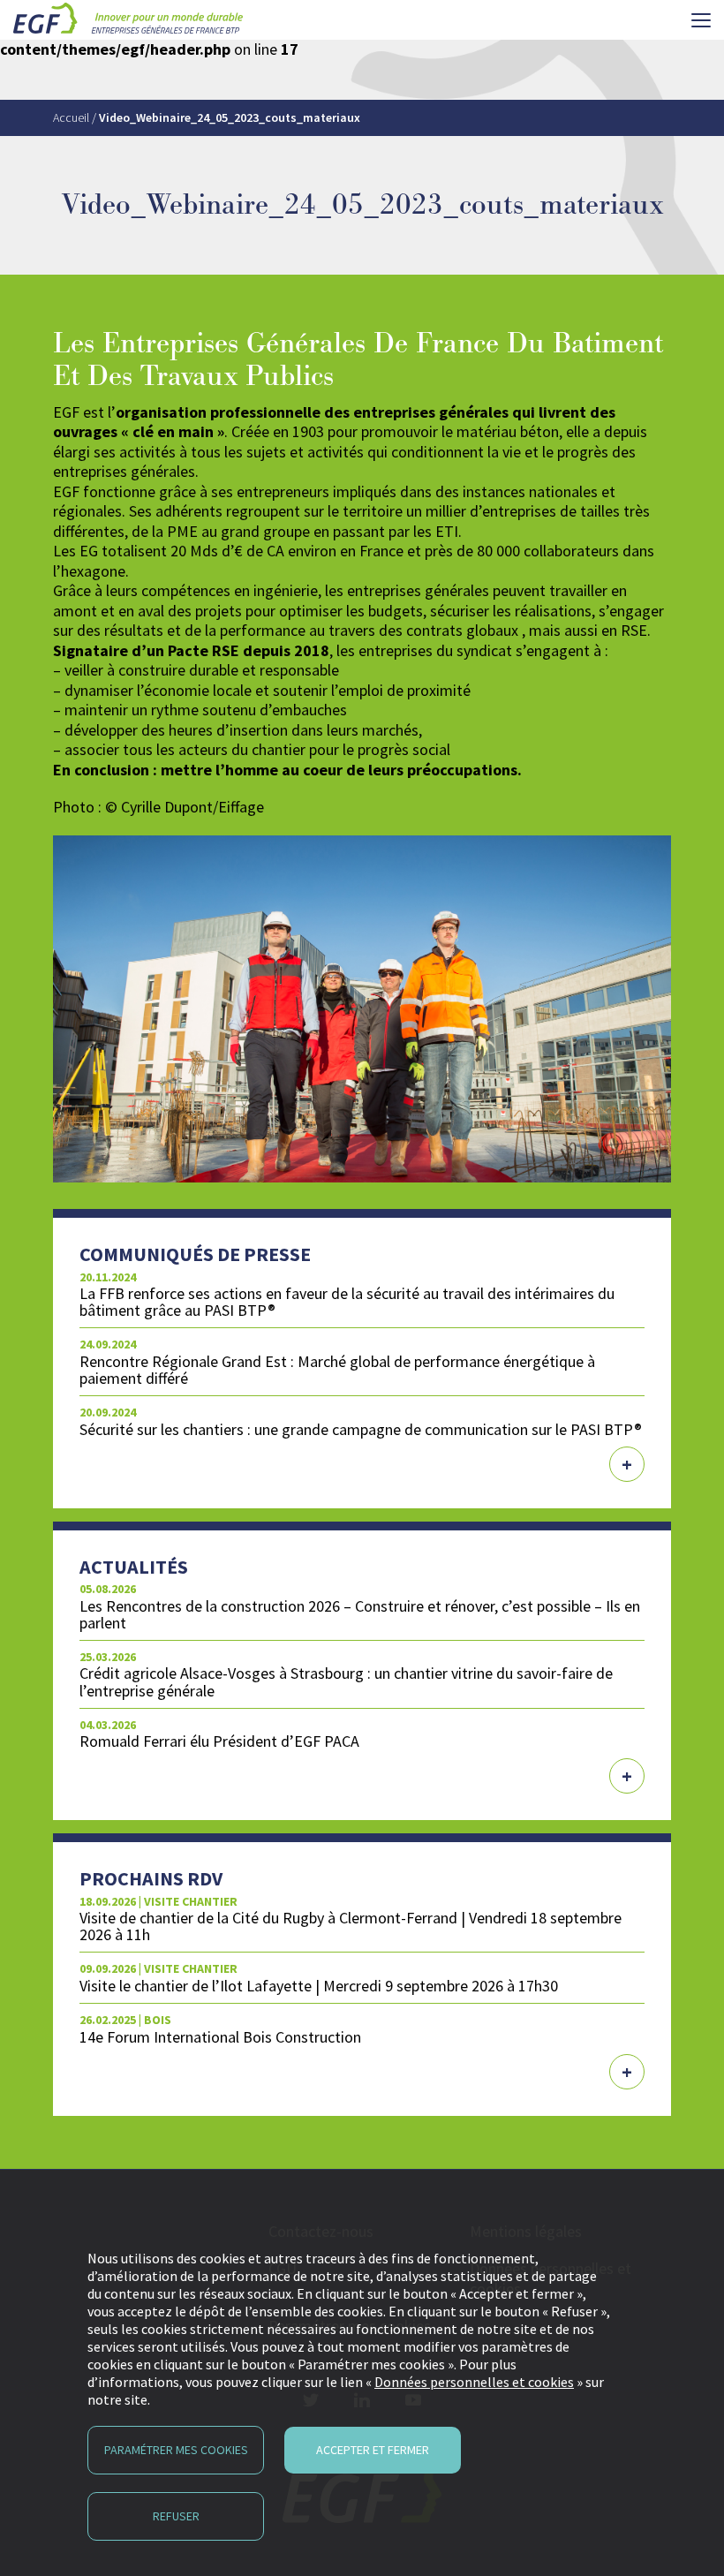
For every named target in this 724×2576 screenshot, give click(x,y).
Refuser (176, 2516)
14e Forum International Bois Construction (220, 2037)
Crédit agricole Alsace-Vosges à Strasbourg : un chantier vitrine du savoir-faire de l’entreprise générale (346, 1681)
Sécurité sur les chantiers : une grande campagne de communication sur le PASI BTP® (361, 1429)
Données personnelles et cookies (474, 2382)
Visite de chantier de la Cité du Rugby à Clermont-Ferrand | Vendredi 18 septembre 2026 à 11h (351, 1926)
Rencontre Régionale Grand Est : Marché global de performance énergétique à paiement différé (337, 1370)
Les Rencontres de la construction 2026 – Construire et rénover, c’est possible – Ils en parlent (360, 1614)
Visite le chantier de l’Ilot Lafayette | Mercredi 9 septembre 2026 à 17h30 (319, 1986)
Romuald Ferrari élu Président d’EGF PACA (219, 1741)
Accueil (71, 117)
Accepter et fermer (373, 2450)
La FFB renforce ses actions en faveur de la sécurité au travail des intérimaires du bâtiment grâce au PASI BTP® (347, 1302)
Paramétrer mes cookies (176, 2450)
